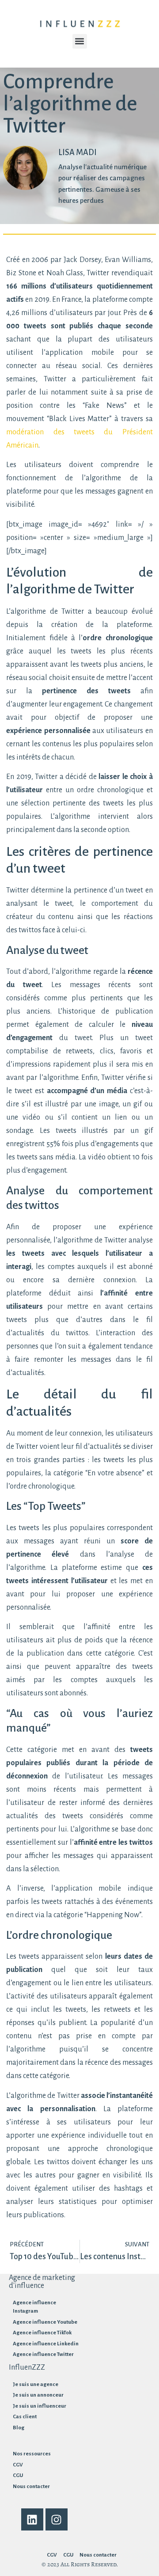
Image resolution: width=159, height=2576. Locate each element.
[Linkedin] (32, 2519)
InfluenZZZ (27, 2367)
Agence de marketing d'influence (42, 2282)
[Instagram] (57, 2519)
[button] (80, 41)
